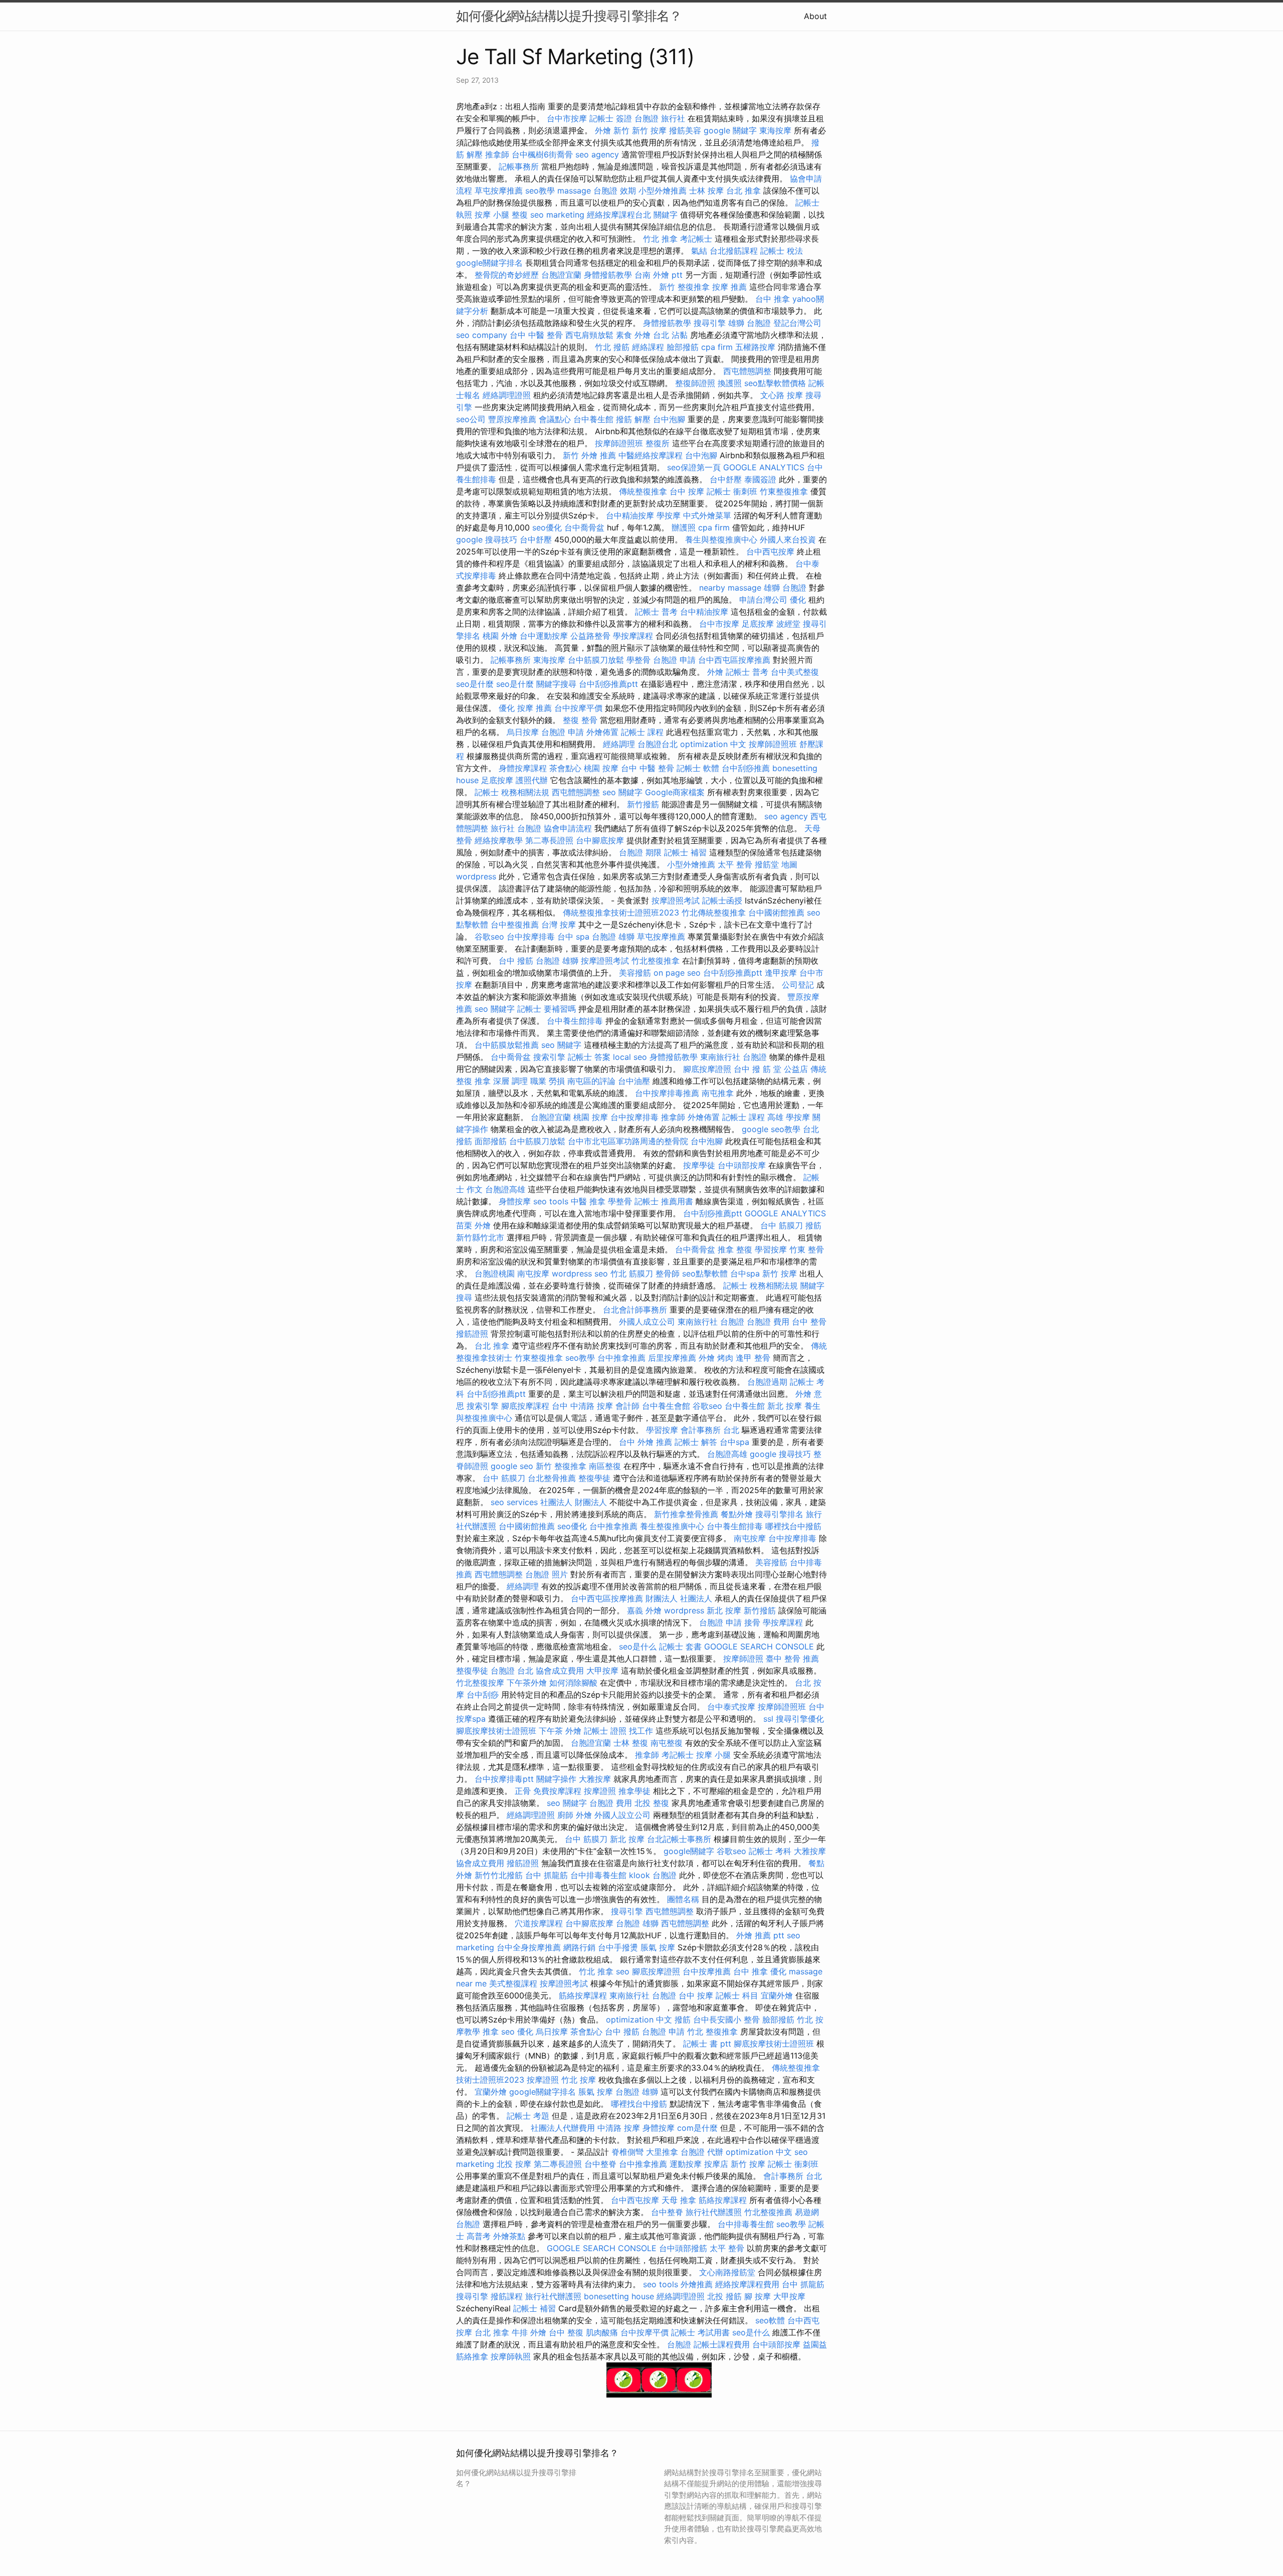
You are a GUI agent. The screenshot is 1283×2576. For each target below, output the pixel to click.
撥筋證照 (472, 1334)
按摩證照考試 (676, 900)
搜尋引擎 (710, 323)
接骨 (752, 1622)
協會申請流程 (568, 828)
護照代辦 (532, 780)
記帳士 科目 (737, 1995)
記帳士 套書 (680, 1646)
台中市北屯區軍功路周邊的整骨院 (628, 1141)
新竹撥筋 (643, 804)
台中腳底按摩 (600, 840)
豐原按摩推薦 (512, 419)
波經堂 (788, 624)
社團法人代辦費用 (563, 2128)
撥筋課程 (507, 2296)
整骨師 (668, 1273)
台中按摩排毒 (531, 937)
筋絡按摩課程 (583, 1995)
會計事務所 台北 (710, 1430)
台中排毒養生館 (598, 1875)
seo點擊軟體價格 (775, 383)
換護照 (730, 383)
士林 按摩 (706, 191)
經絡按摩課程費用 (747, 2284)
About (815, 16)
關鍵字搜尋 (556, 684)
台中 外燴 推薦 (646, 1442)
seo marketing (557, 215)
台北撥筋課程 (734, 251)
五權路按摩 (755, 347)
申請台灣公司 (763, 600)
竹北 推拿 (660, 239)
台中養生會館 (666, 1406)
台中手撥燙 (618, 1947)
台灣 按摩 (559, 925)
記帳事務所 (519, 166)
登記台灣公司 (797, 323)
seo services (514, 1502)
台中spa (745, 1273)
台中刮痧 (483, 1695)
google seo (512, 1466)
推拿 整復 (735, 1249)
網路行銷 (579, 1947)
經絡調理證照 (507, 395)
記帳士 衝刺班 (732, 491)
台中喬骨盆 (584, 527)
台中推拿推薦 (621, 1358)
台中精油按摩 (630, 515)
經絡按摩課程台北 (619, 215)
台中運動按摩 (544, 636)
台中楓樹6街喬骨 (542, 154)
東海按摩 (775, 130)
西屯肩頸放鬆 (589, 335)
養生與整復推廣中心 (721, 539)
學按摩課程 (633, 636)
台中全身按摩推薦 (529, 1947)
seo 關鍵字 (622, 792)
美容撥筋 (635, 973)
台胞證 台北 (512, 1671)
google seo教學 (771, 1129)
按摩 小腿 (492, 215)
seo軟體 (770, 2320)
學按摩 (669, 515)
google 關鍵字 (730, 130)
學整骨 (638, 660)
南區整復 (605, 1466)
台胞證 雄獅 (613, 937)
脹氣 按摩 (658, 1947)
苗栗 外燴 (473, 1225)
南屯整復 (667, 1743)
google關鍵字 (689, 1851)
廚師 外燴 (575, 1815)
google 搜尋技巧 (487, 539)
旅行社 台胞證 (516, 828)
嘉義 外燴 (644, 1610)
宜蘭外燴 (777, 1995)
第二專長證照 (549, 840)
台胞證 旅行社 (660, 118)
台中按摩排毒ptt (504, 1779)
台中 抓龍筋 (547, 1875)
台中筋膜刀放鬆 (596, 660)
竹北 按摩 (579, 2080)
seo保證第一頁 (694, 467)
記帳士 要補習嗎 (547, 1009)
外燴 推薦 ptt (760, 1935)
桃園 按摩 (601, 768)
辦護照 (684, 527)
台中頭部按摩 (742, 1165)
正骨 (523, 1791)
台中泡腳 (669, 419)
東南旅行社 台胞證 (733, 1057)
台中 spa (573, 937)
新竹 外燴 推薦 (589, 455)
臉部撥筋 (683, 347)
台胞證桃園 (495, 1273)
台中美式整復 (795, 672)
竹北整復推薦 (768, 2212)
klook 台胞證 (653, 1875)
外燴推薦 (697, 2284)
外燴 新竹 (612, 130)
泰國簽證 (760, 479)
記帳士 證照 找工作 (618, 1731)
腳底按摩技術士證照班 (496, 1731)
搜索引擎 (549, 1057)
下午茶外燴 (527, 1683)
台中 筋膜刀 (782, 1225)
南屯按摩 (533, 1273)
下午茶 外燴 (560, 1731)
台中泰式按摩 (731, 1707)
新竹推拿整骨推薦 (686, 1514)
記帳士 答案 (589, 1057)
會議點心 (555, 419)
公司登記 (798, 985)
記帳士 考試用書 (700, 2332)
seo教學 (540, 191)
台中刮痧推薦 (746, 768)
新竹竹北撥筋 (499, 1875)
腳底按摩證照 (707, 1069)
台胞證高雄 (505, 1189)
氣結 (699, 251)
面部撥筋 (491, 1141)
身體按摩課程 (523, 768)
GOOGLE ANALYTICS (764, 467)
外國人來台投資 (788, 539)
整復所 (658, 443)
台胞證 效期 (615, 191)
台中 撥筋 (516, 961)
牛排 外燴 (529, 2332)
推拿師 (497, 154)
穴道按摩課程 (539, 1923)
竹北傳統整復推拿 (714, 912)
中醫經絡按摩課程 (651, 455)
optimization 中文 (713, 744)
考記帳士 (696, 239)
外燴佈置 (602, 732)
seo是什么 (638, 1646)
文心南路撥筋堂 (727, 2272)
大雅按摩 (595, 1779)
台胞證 (679, 2344)
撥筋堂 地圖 (776, 864)
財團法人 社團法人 (679, 1598)
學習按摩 (771, 1249)
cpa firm (717, 347)
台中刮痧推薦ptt (608, 684)
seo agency (597, 154)
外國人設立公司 (622, 1815)
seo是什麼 (475, 684)
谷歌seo (489, 937)
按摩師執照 (511, 2356)
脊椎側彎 (627, 2152)
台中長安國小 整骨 (726, 2019)
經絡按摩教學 (499, 840)
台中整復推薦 (515, 925)
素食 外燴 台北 (643, 335)
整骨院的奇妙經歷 (507, 275)
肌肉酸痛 (602, 2332)
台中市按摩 (567, 118)
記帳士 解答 (696, 1442)
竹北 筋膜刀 (632, 1273)
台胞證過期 (767, 1382)
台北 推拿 (743, 191)
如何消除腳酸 (573, 1683)
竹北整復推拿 (656, 961)
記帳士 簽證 (611, 118)
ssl (768, 1719)
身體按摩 (515, 1201)
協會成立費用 (560, 1671)
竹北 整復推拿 (712, 2032)
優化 (798, 600)
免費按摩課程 (557, 1791)
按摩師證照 (743, 1659)
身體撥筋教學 (608, 275)
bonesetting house (619, 2296)
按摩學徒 (699, 1165)
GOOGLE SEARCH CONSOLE (759, 1646)
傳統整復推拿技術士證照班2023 (621, 912)
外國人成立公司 (647, 1322)
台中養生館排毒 (575, 1021)
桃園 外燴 (500, 636)
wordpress (476, 876)
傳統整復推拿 (643, 491)
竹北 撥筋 (612, 347)
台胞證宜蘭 (561, 275)
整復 (520, 215)
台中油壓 (634, 1081)
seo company (482, 335)
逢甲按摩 (781, 973)
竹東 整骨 (807, 1249)
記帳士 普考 (656, 612)
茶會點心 (565, 768)
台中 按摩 (687, 491)
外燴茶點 (509, 2236)
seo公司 (471, 419)
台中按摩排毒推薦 (667, 1093)
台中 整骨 (809, 1322)
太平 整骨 (735, 864)
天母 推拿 (679, 2200)
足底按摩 (758, 624)
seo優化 (547, 527)
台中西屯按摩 (770, 551)
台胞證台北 (658, 744)
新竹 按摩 (649, 130)
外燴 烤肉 (716, 1358)
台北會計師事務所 (635, 1310)
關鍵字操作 (556, 1779)
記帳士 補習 (685, 852)
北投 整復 (652, 1803)
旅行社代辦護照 (714, 2212)
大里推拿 (662, 2152)
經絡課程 (648, 347)
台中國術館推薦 (776, 912)
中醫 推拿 (588, 1201)
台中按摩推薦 (707, 1971)
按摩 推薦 (729, 287)
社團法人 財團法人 (574, 1502)
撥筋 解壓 (633, 419)
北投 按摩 (514, 2164)
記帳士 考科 (770, 1851)
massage (574, 191)
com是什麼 (697, 2128)
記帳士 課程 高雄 (753, 1117)
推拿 (491, 2032)
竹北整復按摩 (480, 1683)
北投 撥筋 (724, 2296)
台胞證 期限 (640, 852)
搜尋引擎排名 (779, 1514)
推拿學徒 (634, 1791)
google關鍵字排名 (489, 263)
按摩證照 (600, 1791)
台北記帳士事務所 (679, 1839)
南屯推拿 (718, 1093)
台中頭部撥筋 (683, 2248)
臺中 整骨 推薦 (792, 1659)
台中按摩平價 (578, 708)
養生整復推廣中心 (672, 1526)
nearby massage (730, 588)
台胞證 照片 (547, 1574)
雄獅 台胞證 (750, 323)
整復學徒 (594, 1478)
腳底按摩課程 (525, 1406)
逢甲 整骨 (753, 1358)
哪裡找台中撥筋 (793, 1526)
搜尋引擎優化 (800, 1719)
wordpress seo (580, 1273)
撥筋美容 (685, 130)
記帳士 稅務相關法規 (512, 792)
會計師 (627, 1406)
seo (623, 1971)
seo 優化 (517, 2032)
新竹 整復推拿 (684, 287)
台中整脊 (600, 2164)
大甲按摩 (602, 1671)
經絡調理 (619, 744)
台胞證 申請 (674, 660)
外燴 (715, 672)
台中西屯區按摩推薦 (734, 660)
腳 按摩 (758, 2296)
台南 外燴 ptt (659, 275)
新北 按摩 (785, 1406)
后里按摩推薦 (672, 1358)
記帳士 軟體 (698, 768)
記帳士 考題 (528, 2116)
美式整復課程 (513, 1983)
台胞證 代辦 (702, 2152)
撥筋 (683, 2019)
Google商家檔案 (675, 792)
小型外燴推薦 (663, 191)
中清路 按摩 (619, 2128)
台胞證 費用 (768, 1322)
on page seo (677, 973)
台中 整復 (566, 2332)
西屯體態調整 (747, 371)
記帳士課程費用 (722, 2344)
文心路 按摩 (782, 395)
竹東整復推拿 (784, 491)
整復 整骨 (580, 720)
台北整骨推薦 (552, 1478)
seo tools (551, 1201)
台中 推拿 (773, 299)
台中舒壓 (726, 479)
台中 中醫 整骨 (536, 335)
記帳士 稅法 (782, 251)
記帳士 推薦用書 (664, 1201)
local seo (630, 1057)
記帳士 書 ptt (707, 2044)
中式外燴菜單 (707, 515)
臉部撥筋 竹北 (788, 2019)
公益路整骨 (590, 636)
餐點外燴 (737, 1514)
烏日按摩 (523, 732)
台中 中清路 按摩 (582, 1406)
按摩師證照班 (619, 443)
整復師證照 (695, 383)
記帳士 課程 (642, 732)
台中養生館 (593, 419)
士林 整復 (631, 1743)
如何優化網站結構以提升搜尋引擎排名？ (569, 16)
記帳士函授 (722, 900)
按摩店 (716, 2164)
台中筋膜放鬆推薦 (507, 1045)
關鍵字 (666, 215)
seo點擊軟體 (705, 1273)
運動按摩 (686, 2164)
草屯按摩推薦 (499, 191)
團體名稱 (683, 1899)
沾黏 (680, 335)
